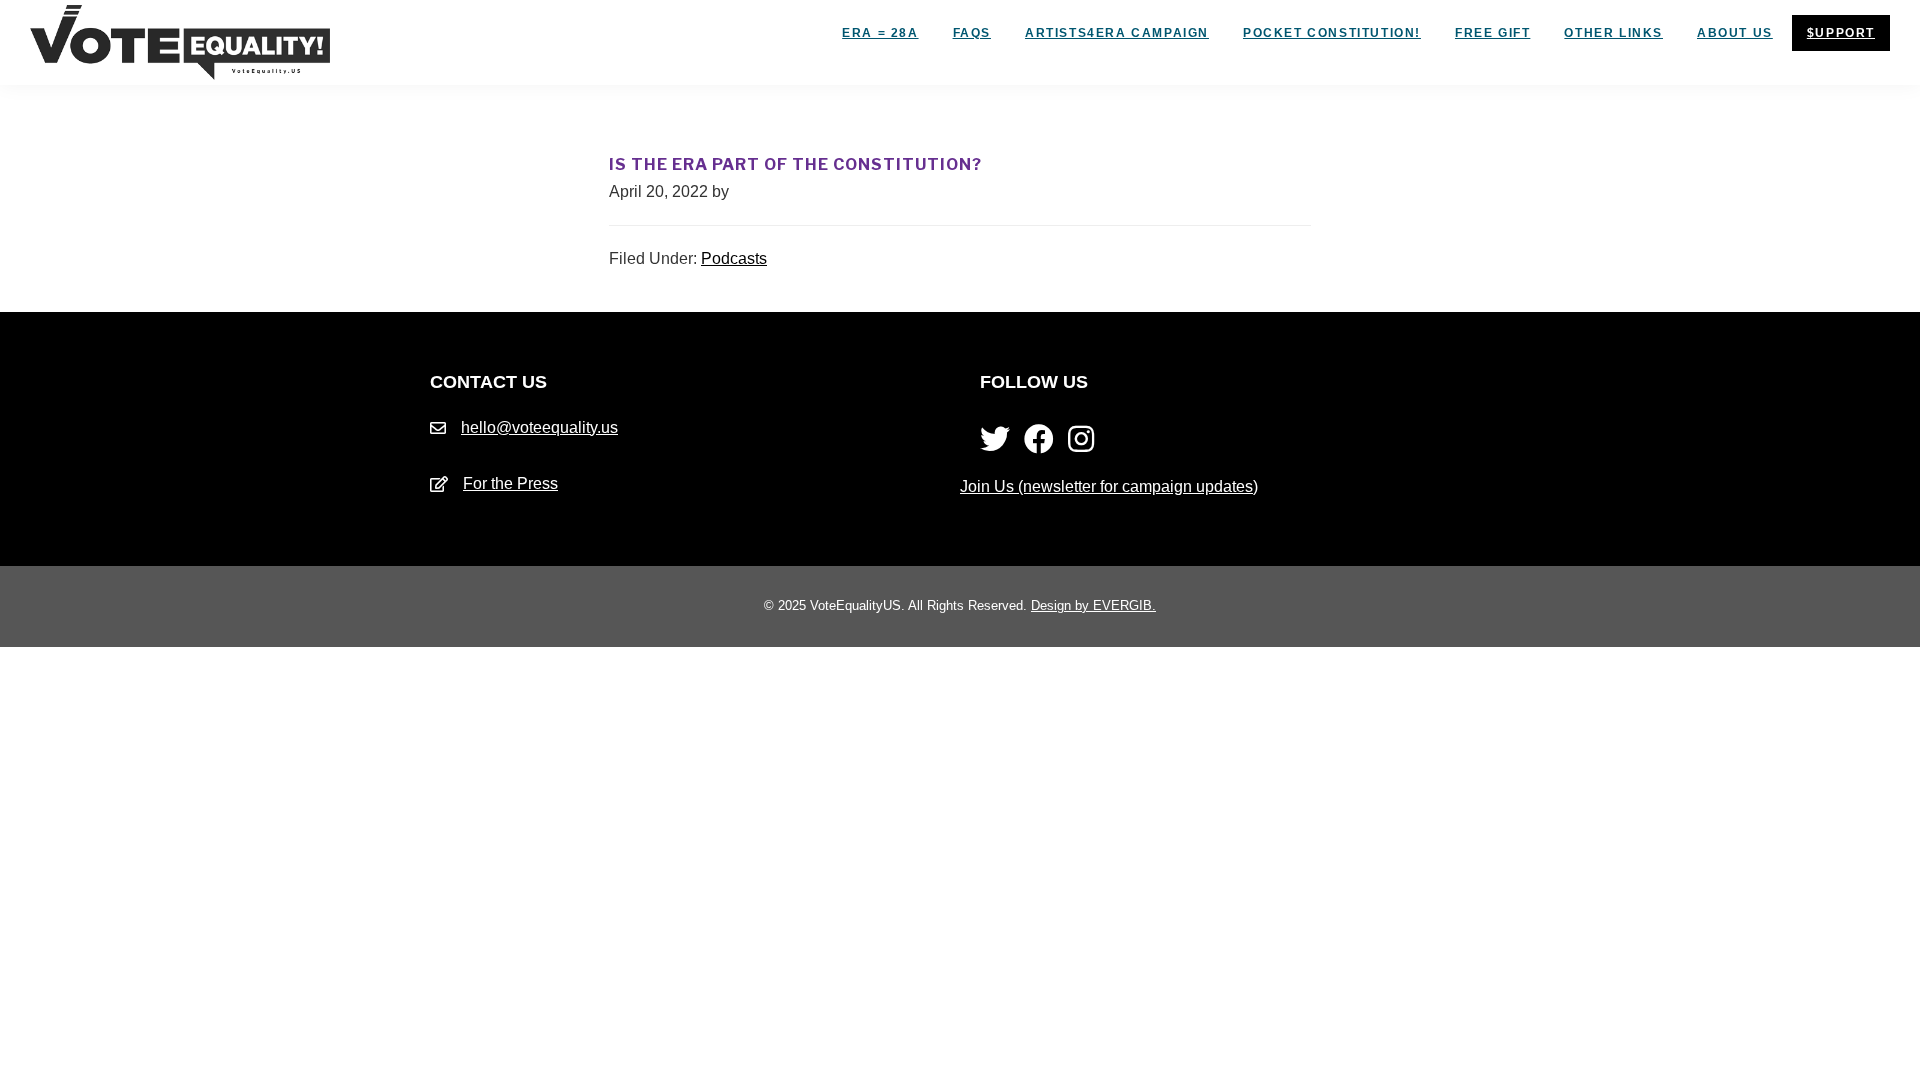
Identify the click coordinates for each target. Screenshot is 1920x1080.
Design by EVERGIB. (1093, 605)
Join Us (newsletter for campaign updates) (1109, 486)
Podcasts (734, 258)
